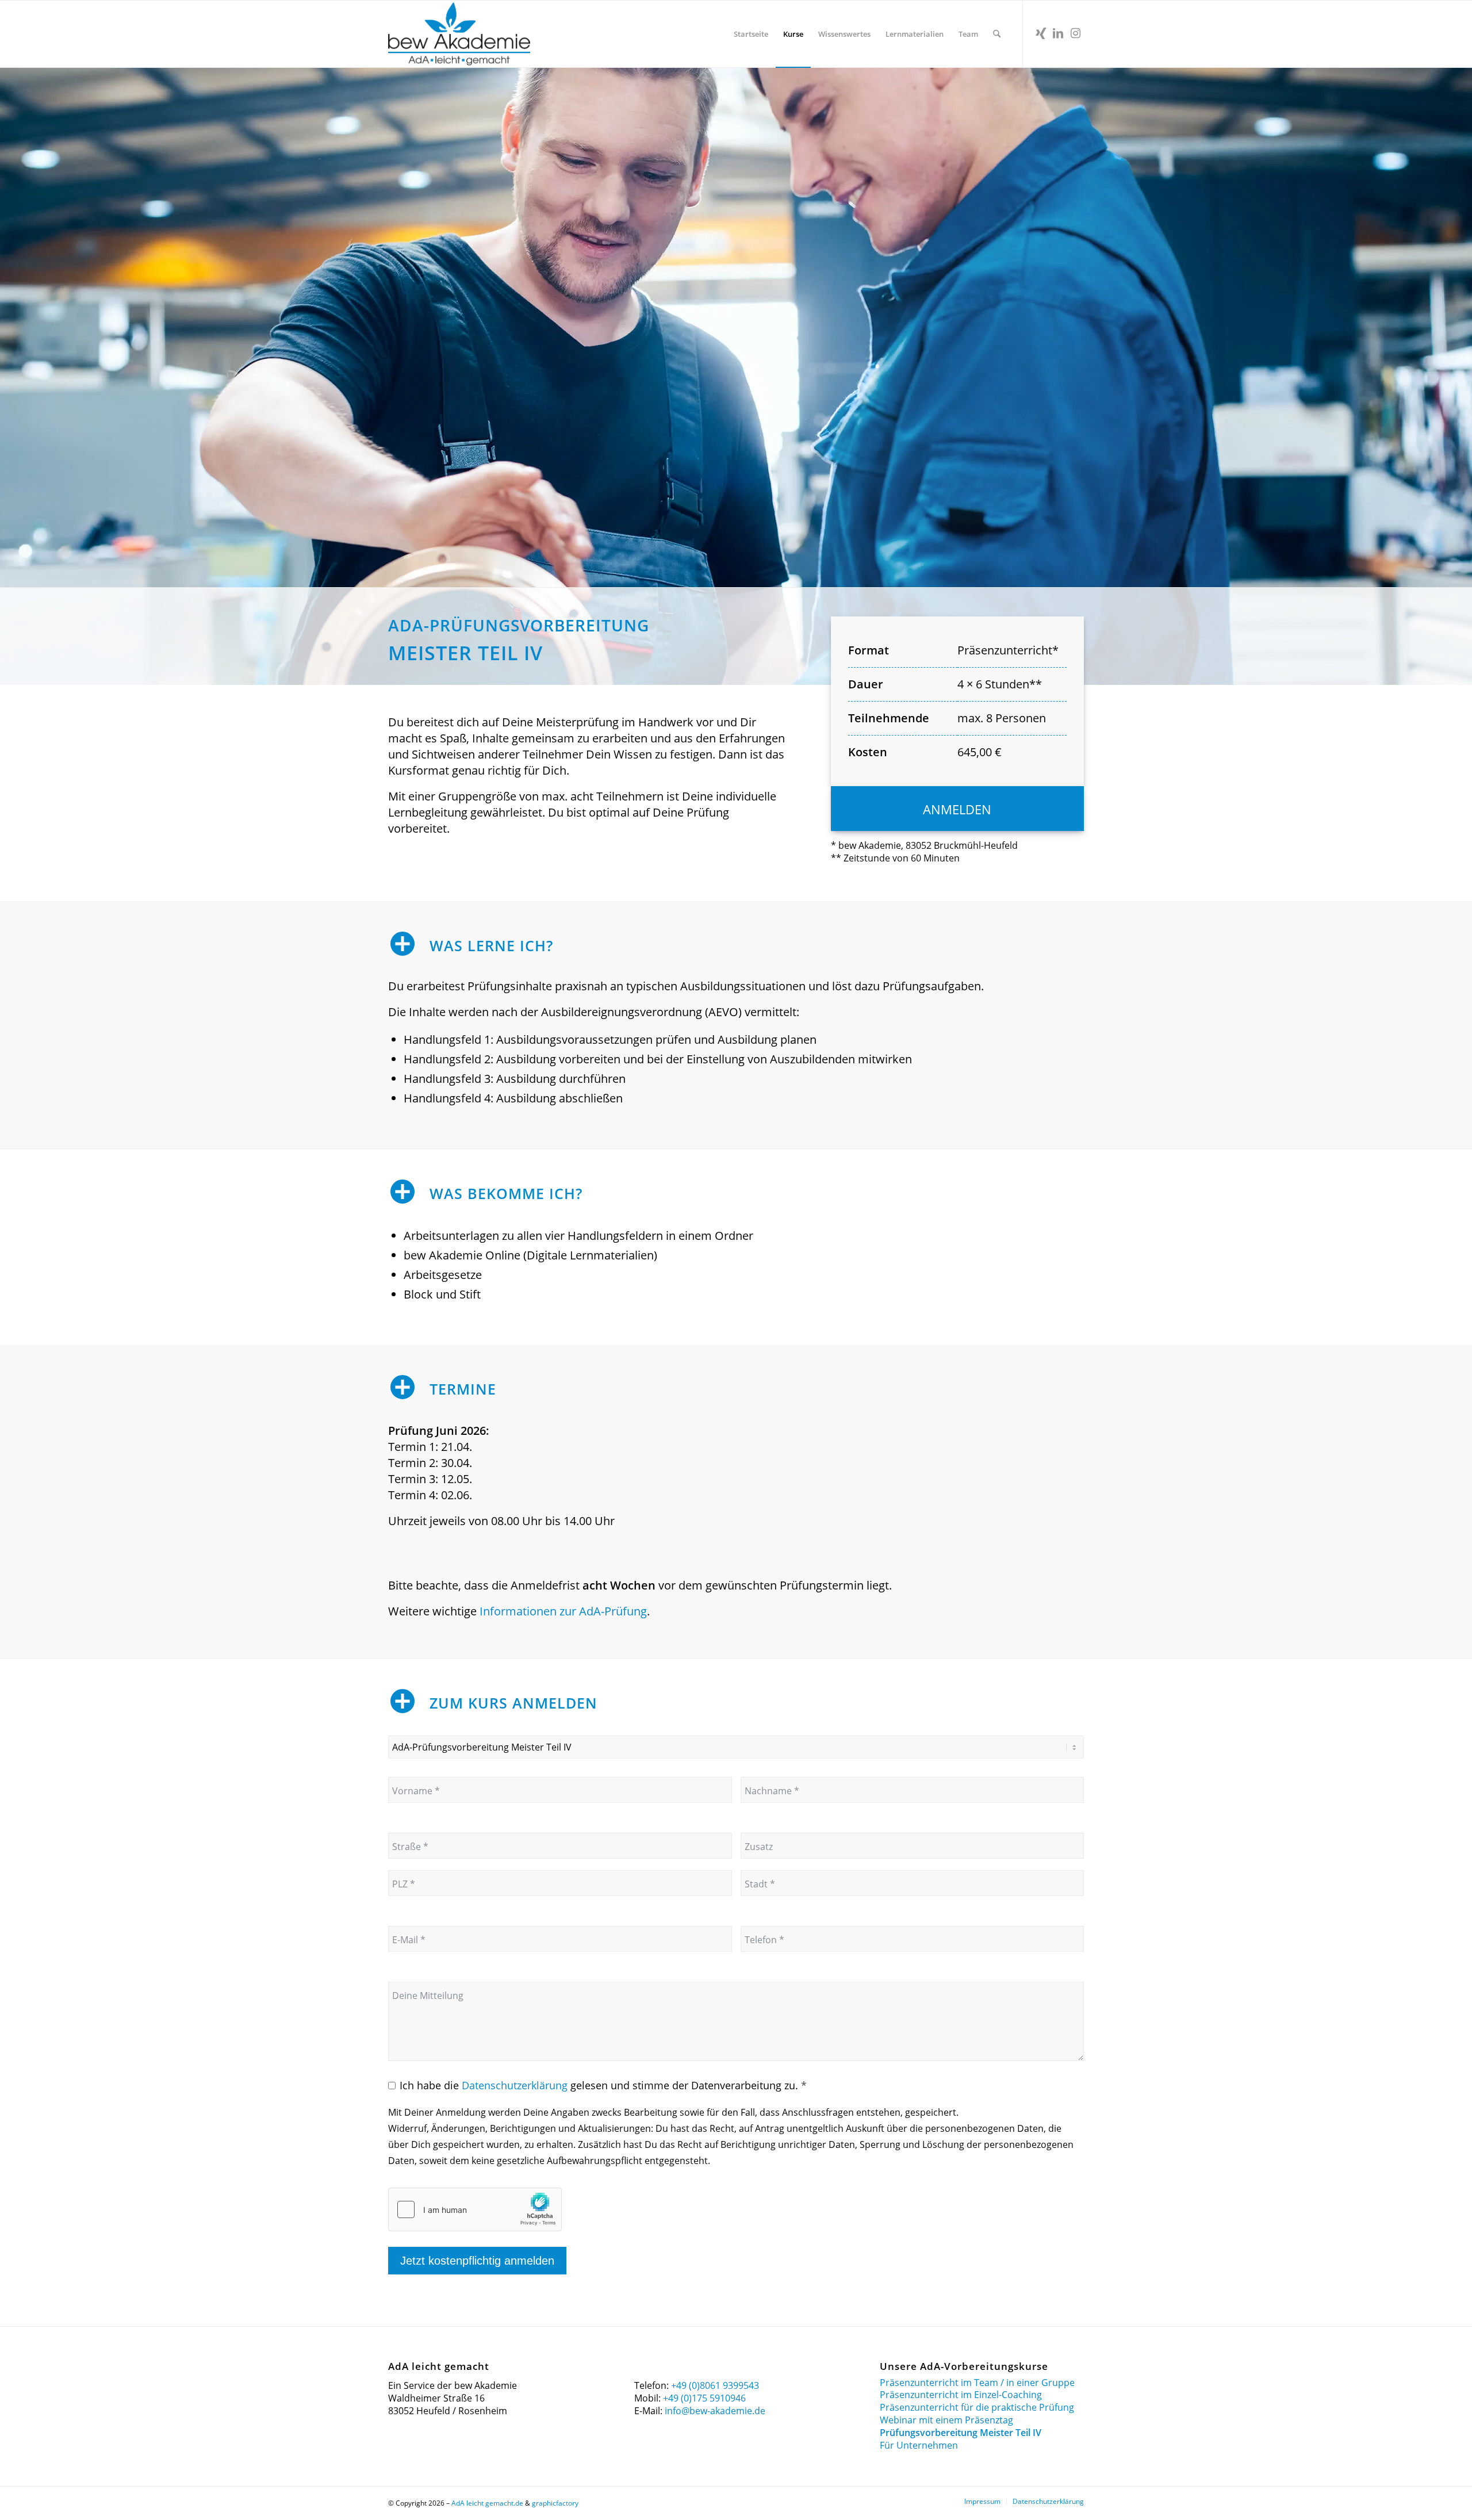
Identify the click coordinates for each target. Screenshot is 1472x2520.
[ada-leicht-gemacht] (459, 34)
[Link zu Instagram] (1075, 33)
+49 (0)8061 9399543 (715, 2385)
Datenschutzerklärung (515, 2085)
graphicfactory (555, 2503)
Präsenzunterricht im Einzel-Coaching (961, 2395)
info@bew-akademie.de (715, 2411)
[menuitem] (751, 34)
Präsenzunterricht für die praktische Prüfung (977, 2408)
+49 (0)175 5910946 (704, 2398)
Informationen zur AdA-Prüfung (563, 1611)
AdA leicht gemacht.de (487, 2503)
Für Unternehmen (919, 2446)
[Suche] (997, 34)
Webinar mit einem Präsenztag (946, 2420)
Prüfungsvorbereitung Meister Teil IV (961, 2433)
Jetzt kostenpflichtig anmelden (477, 2261)
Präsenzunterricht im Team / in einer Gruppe (977, 2383)
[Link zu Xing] (1041, 33)
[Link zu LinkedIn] (1058, 33)
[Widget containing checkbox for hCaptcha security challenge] (475, 2209)
